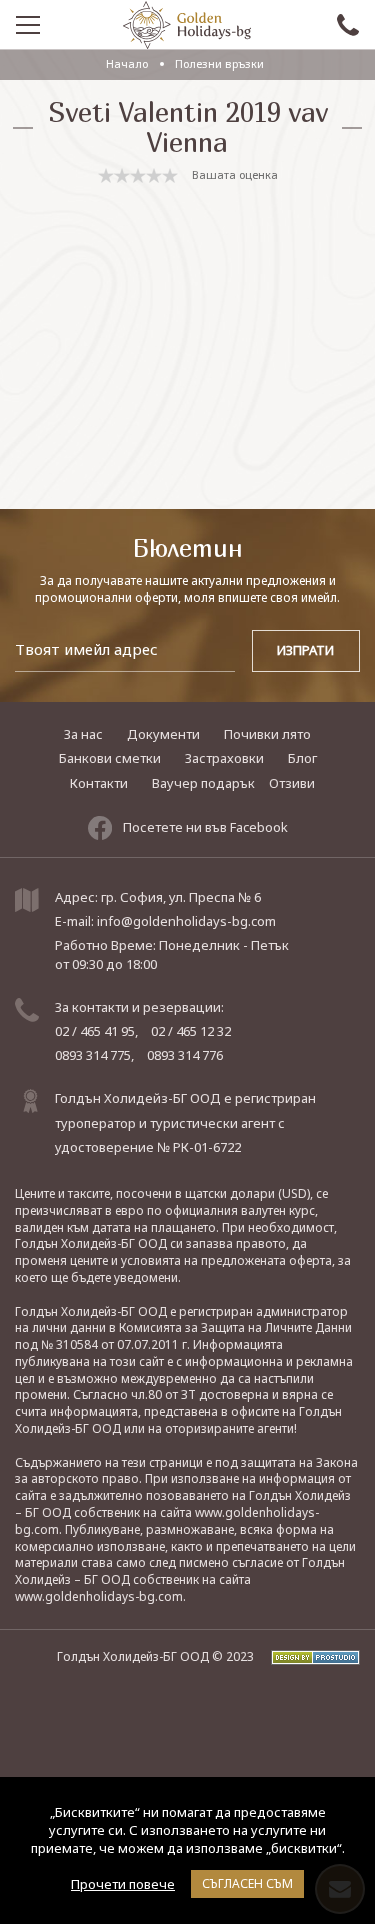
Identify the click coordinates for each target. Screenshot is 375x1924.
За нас (83, 734)
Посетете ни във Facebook (205, 827)
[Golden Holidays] (187, 25)
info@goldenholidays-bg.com (186, 921)
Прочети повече (123, 1884)
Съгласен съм (247, 1883)
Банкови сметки (110, 758)
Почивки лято (267, 734)
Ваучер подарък (203, 783)
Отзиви (292, 783)
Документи (163, 734)
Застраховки (224, 758)
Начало (127, 63)
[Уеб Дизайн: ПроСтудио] (308, 1656)
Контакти (99, 783)
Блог (302, 758)
